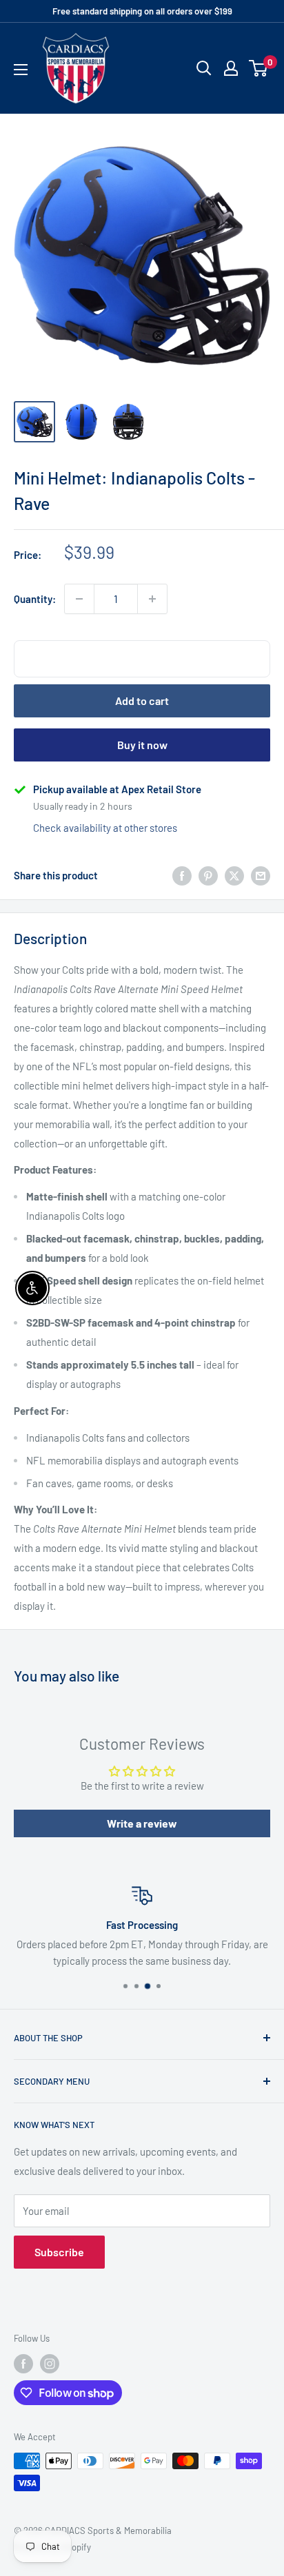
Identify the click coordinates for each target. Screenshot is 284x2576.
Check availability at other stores (105, 828)
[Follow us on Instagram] (50, 2364)
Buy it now (142, 745)
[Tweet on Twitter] (234, 875)
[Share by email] (261, 875)
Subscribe (59, 2252)
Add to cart (142, 701)
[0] (259, 68)
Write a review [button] (142, 1823)
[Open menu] (21, 70)
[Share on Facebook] (182, 875)
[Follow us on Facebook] (23, 2364)
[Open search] (204, 68)
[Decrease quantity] (79, 599)
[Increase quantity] (152, 599)
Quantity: (35, 599)
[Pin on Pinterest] (208, 875)
